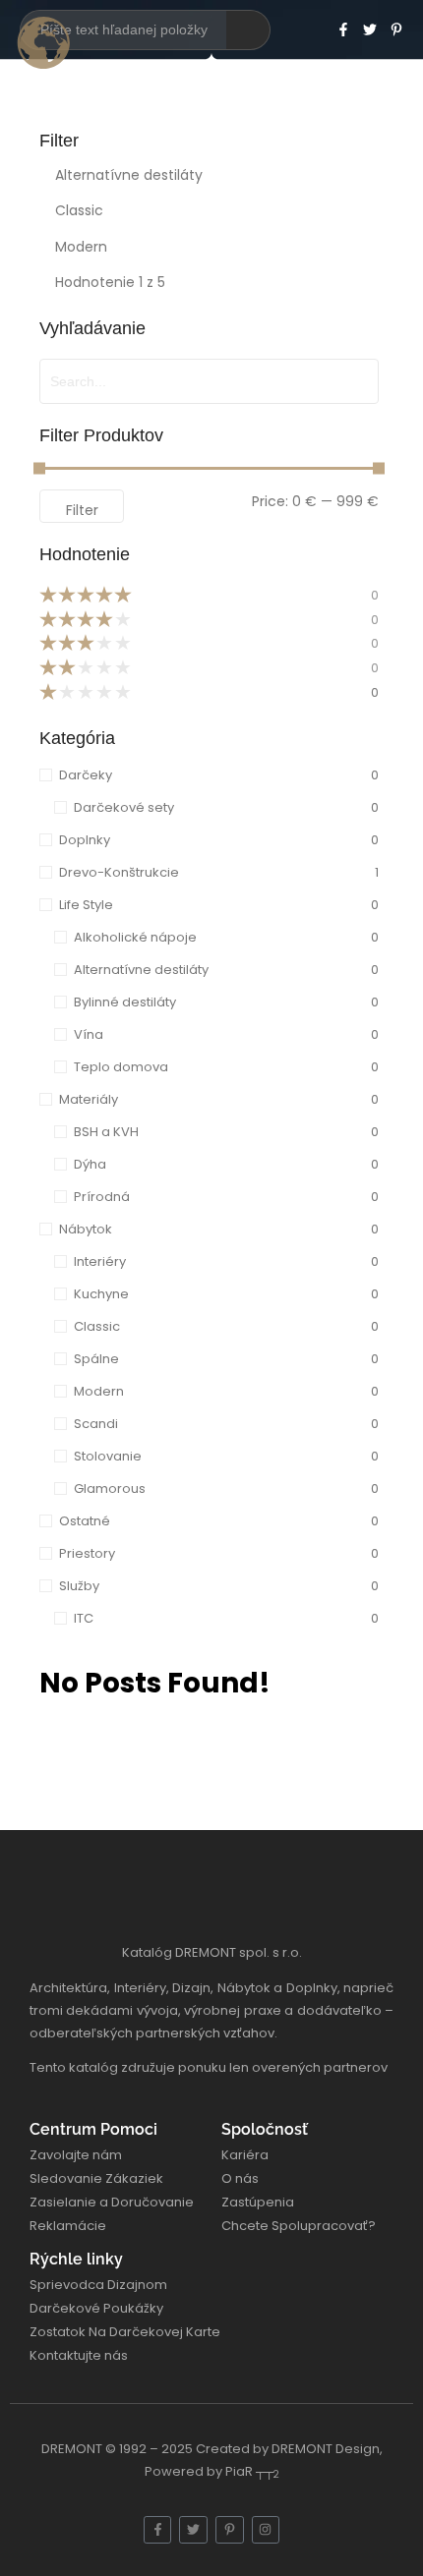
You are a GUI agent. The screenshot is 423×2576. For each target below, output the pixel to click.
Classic (79, 210)
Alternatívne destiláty (129, 175)
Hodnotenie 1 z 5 (110, 282)
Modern (81, 247)
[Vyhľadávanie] (248, 30)
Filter (82, 510)
